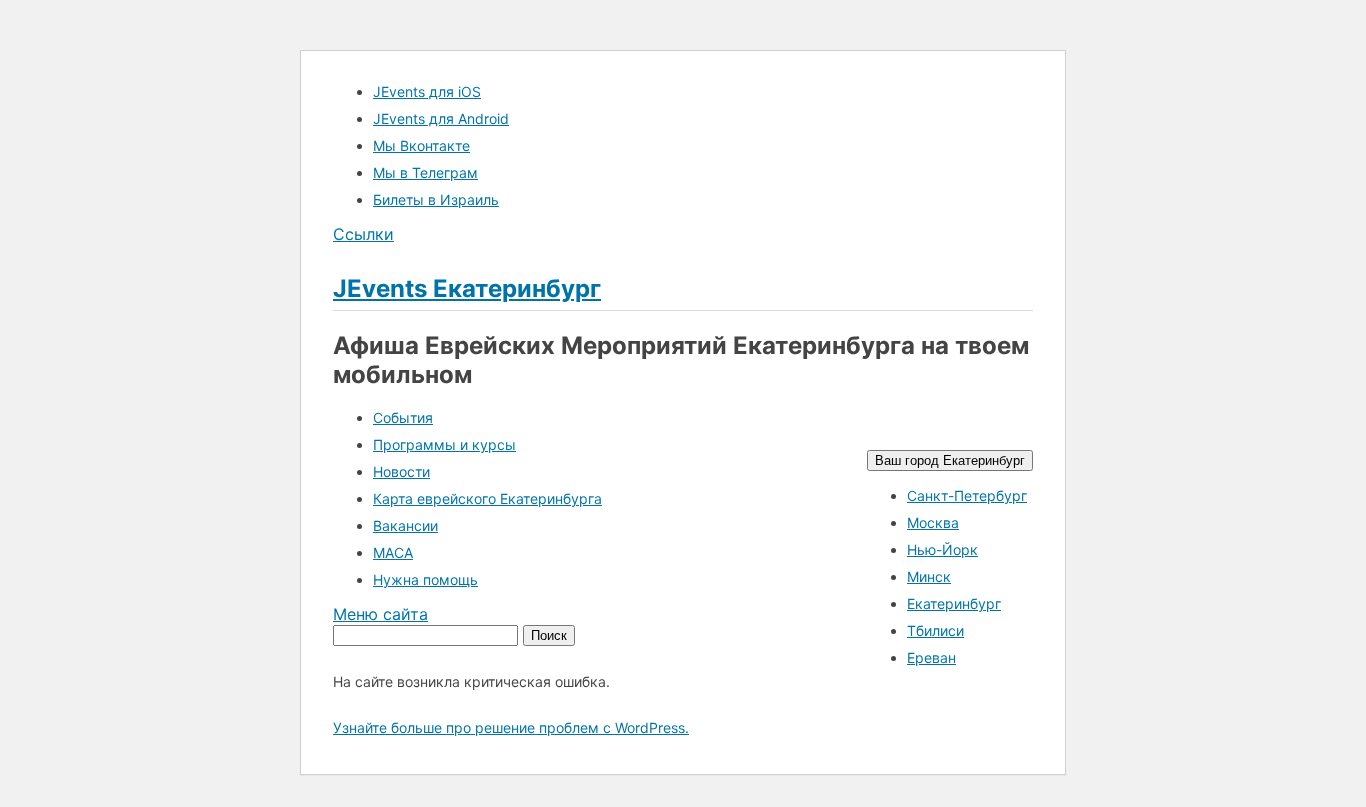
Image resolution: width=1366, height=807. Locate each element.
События (403, 417)
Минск (929, 576)
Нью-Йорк (942, 549)
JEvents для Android (441, 118)
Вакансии (405, 525)
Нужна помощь (425, 579)
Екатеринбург (954, 603)
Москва (933, 522)
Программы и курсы (444, 444)
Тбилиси (935, 630)
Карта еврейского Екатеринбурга (487, 498)
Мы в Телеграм (425, 172)
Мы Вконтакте (421, 145)
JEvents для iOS (427, 91)
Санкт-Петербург (967, 495)
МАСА (393, 552)
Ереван (931, 657)
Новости (401, 471)
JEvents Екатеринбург (467, 288)
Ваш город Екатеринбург (950, 460)
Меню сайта (380, 614)
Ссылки (363, 234)
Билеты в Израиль (436, 199)
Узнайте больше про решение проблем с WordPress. (511, 727)
